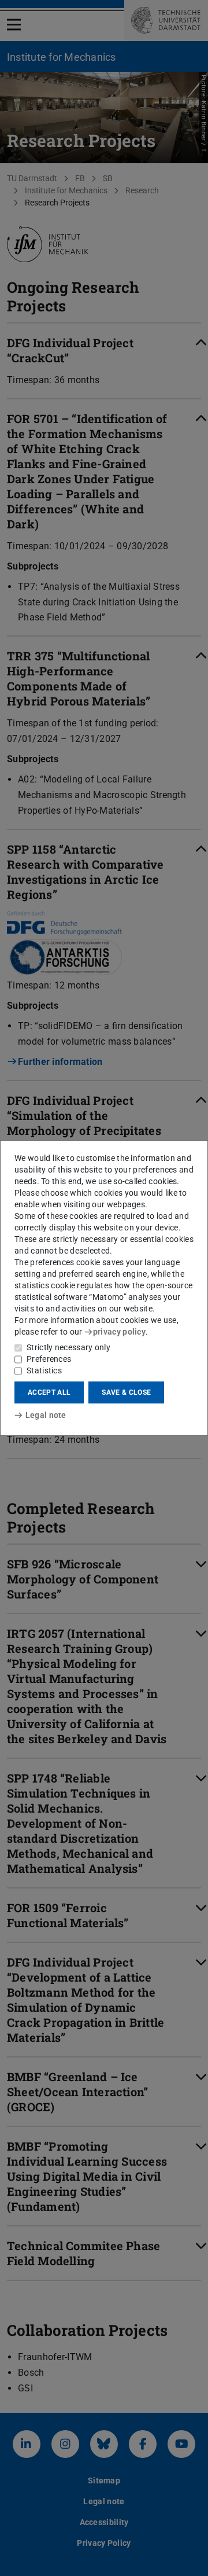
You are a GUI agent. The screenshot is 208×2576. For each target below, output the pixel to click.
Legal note (46, 1415)
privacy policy (119, 1332)
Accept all (49, 1392)
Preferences (49, 1359)
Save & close (126, 1392)
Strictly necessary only (68, 1347)
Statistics (44, 1370)
